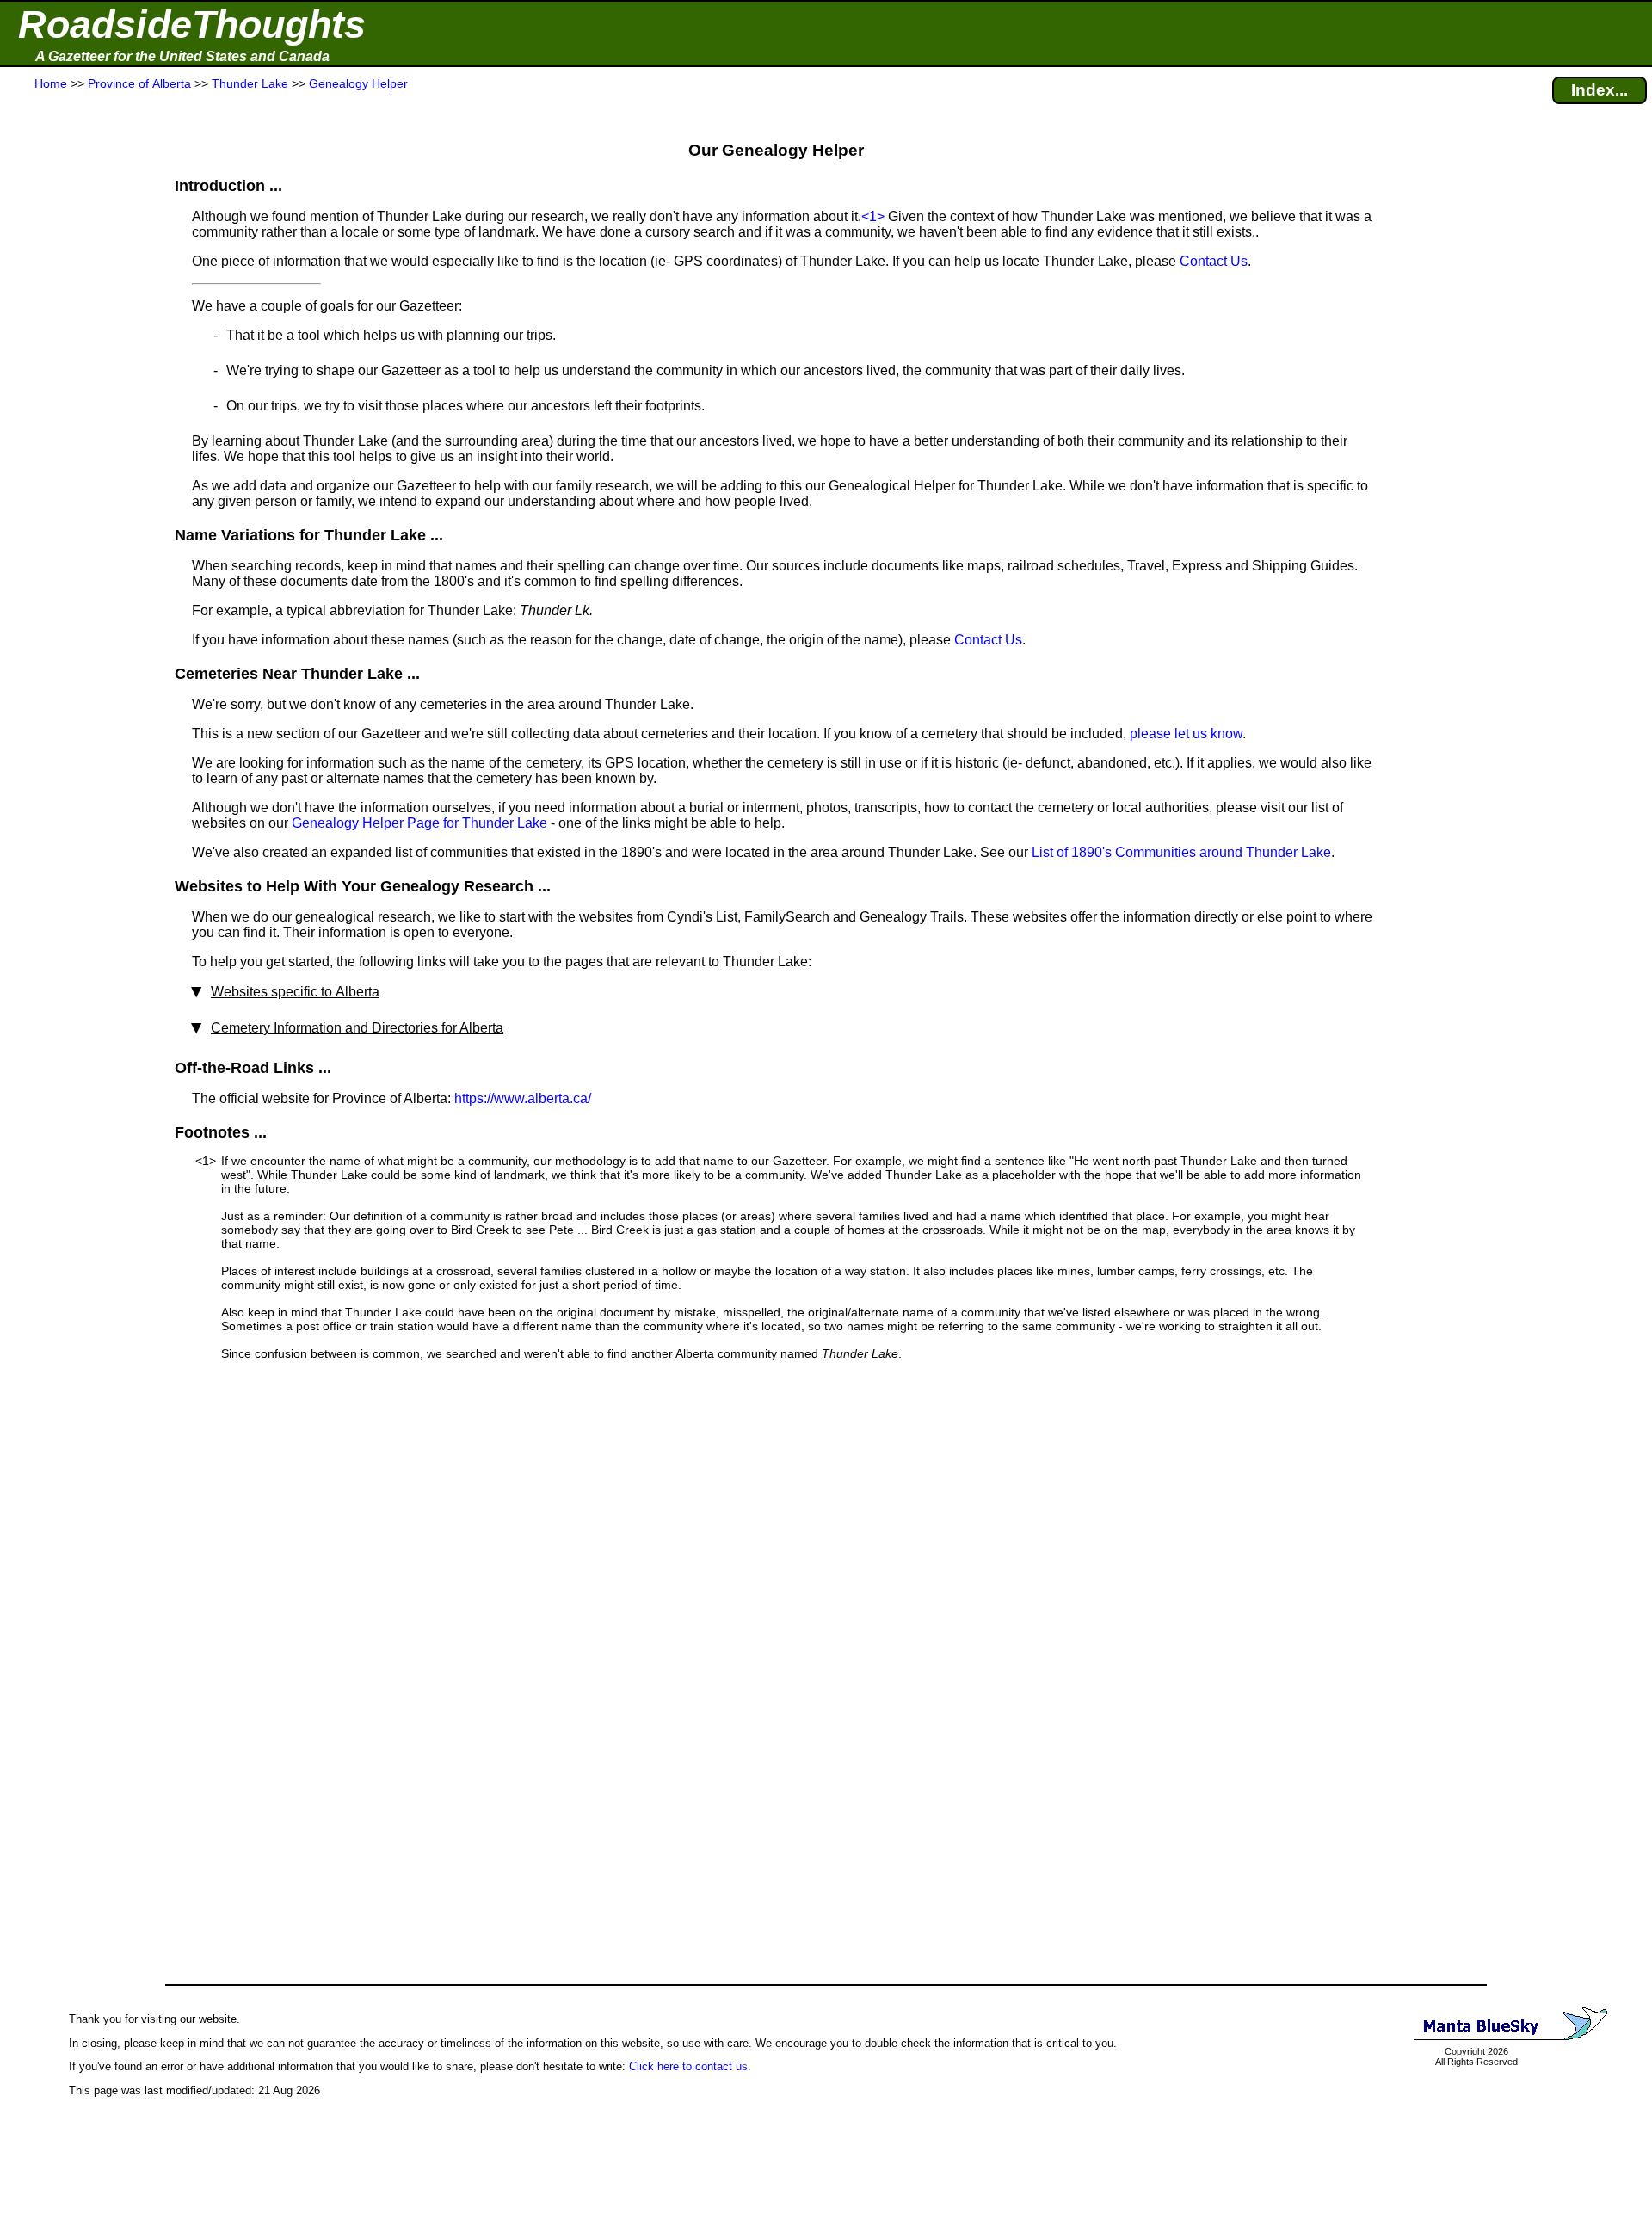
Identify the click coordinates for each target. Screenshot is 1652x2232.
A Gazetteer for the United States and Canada (182, 56)
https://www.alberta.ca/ (523, 1098)
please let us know (1186, 734)
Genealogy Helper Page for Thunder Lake (419, 823)
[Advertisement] (77, 432)
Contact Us (1214, 261)
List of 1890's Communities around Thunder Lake (1181, 852)
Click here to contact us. (690, 2066)
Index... (1600, 90)
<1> (873, 216)
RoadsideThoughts (192, 25)
